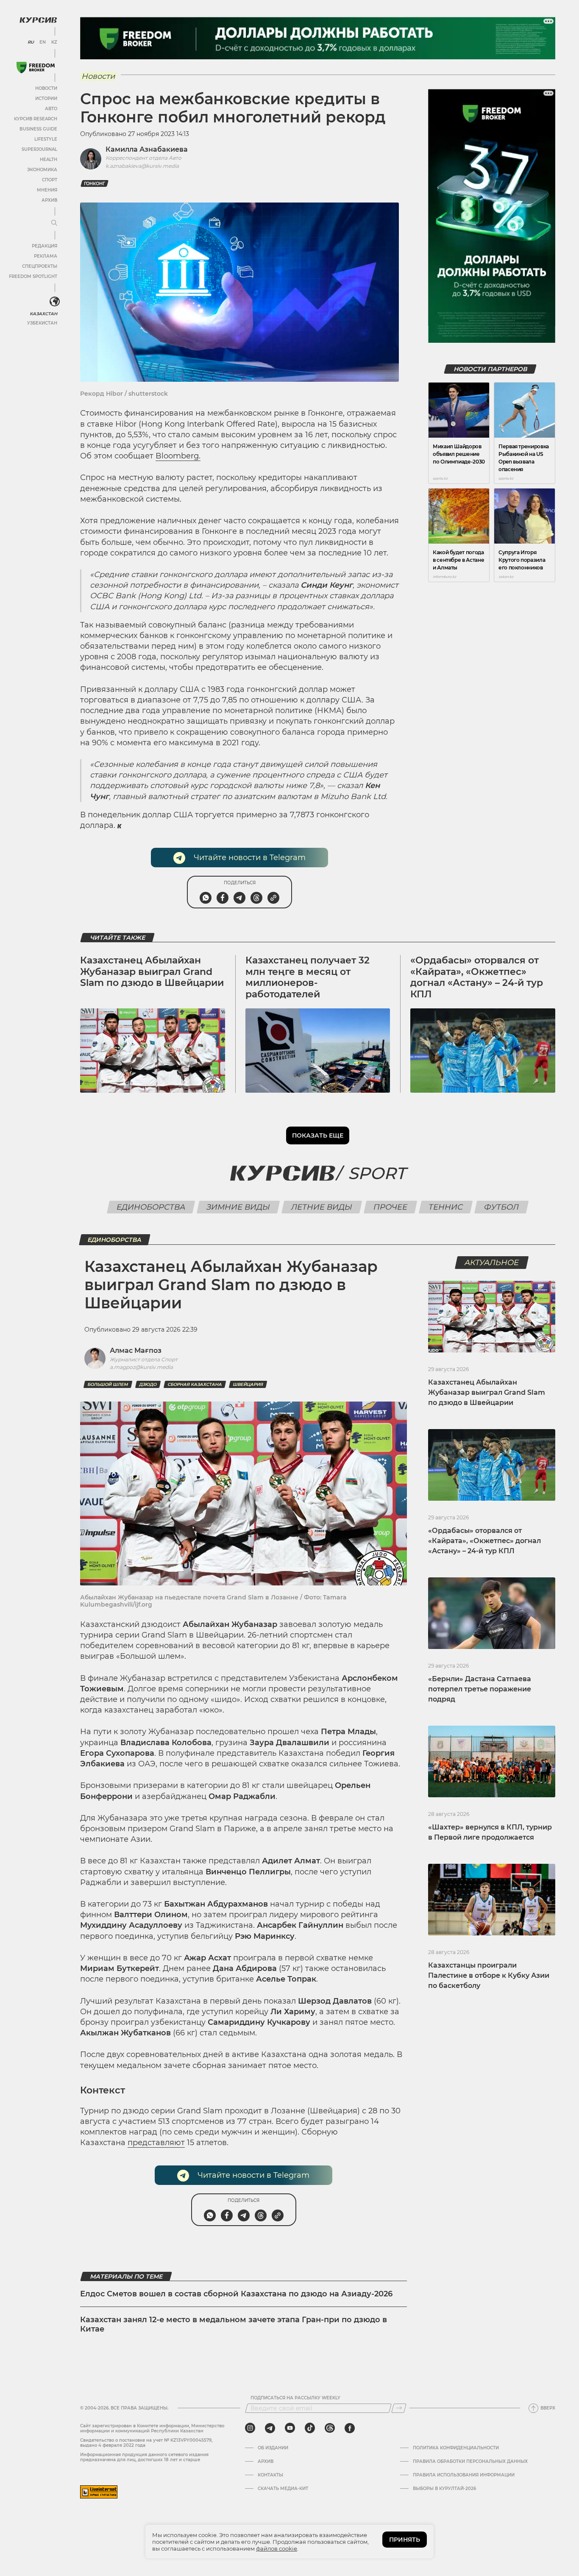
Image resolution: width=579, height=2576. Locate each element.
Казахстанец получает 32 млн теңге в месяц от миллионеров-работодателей (308, 977)
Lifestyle (46, 139)
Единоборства (151, 1207)
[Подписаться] (399, 2408)
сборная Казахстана (195, 1384)
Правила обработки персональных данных (470, 2462)
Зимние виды (238, 1207)
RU (31, 42)
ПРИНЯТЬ (405, 2540)
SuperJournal (39, 149)
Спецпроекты (40, 266)
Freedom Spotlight (33, 276)
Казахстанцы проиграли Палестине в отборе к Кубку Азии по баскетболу (489, 1975)
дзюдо (148, 1384)
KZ (54, 42)
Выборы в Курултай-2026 (444, 2489)
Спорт (50, 180)
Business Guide (38, 129)
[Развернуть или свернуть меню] (54, 223)
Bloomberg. (178, 456)
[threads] (330, 2428)
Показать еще (318, 1135)
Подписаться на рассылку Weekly (295, 2398)
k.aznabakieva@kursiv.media (142, 166)
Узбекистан (42, 323)
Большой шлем (108, 1384)
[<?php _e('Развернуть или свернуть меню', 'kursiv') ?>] (55, 302)
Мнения (47, 190)
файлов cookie (277, 2548)
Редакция (45, 246)
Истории (46, 99)
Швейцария (248, 1384)
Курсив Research (36, 119)
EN (43, 42)
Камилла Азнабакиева (147, 149)
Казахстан (43, 314)
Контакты (270, 2475)
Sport (377, 1173)
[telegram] (270, 2428)
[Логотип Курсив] (38, 20)
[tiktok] (310, 2428)
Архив (49, 200)
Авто (51, 109)
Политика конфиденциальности (456, 2448)
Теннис (446, 1207)
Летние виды (322, 1207)
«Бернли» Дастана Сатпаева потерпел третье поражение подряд (480, 1689)
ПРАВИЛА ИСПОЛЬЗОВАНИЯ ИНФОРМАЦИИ (464, 2475)
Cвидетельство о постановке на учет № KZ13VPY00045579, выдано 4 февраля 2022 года (146, 2443)
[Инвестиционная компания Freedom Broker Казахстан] (36, 68)
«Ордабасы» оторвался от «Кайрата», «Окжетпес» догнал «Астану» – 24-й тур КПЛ (477, 977)
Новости (46, 88)
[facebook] (350, 2428)
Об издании (273, 2448)
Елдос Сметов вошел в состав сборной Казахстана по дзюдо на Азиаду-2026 (236, 2294)
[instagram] (250, 2428)
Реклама (46, 256)
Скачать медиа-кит (283, 2489)
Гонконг (95, 184)
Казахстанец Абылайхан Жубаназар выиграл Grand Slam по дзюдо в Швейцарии (152, 972)
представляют (156, 2143)
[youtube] (290, 2428)
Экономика (42, 170)
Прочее (391, 1207)
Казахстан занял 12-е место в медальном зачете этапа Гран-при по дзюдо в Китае (234, 2324)
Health (49, 160)
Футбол (502, 1207)
